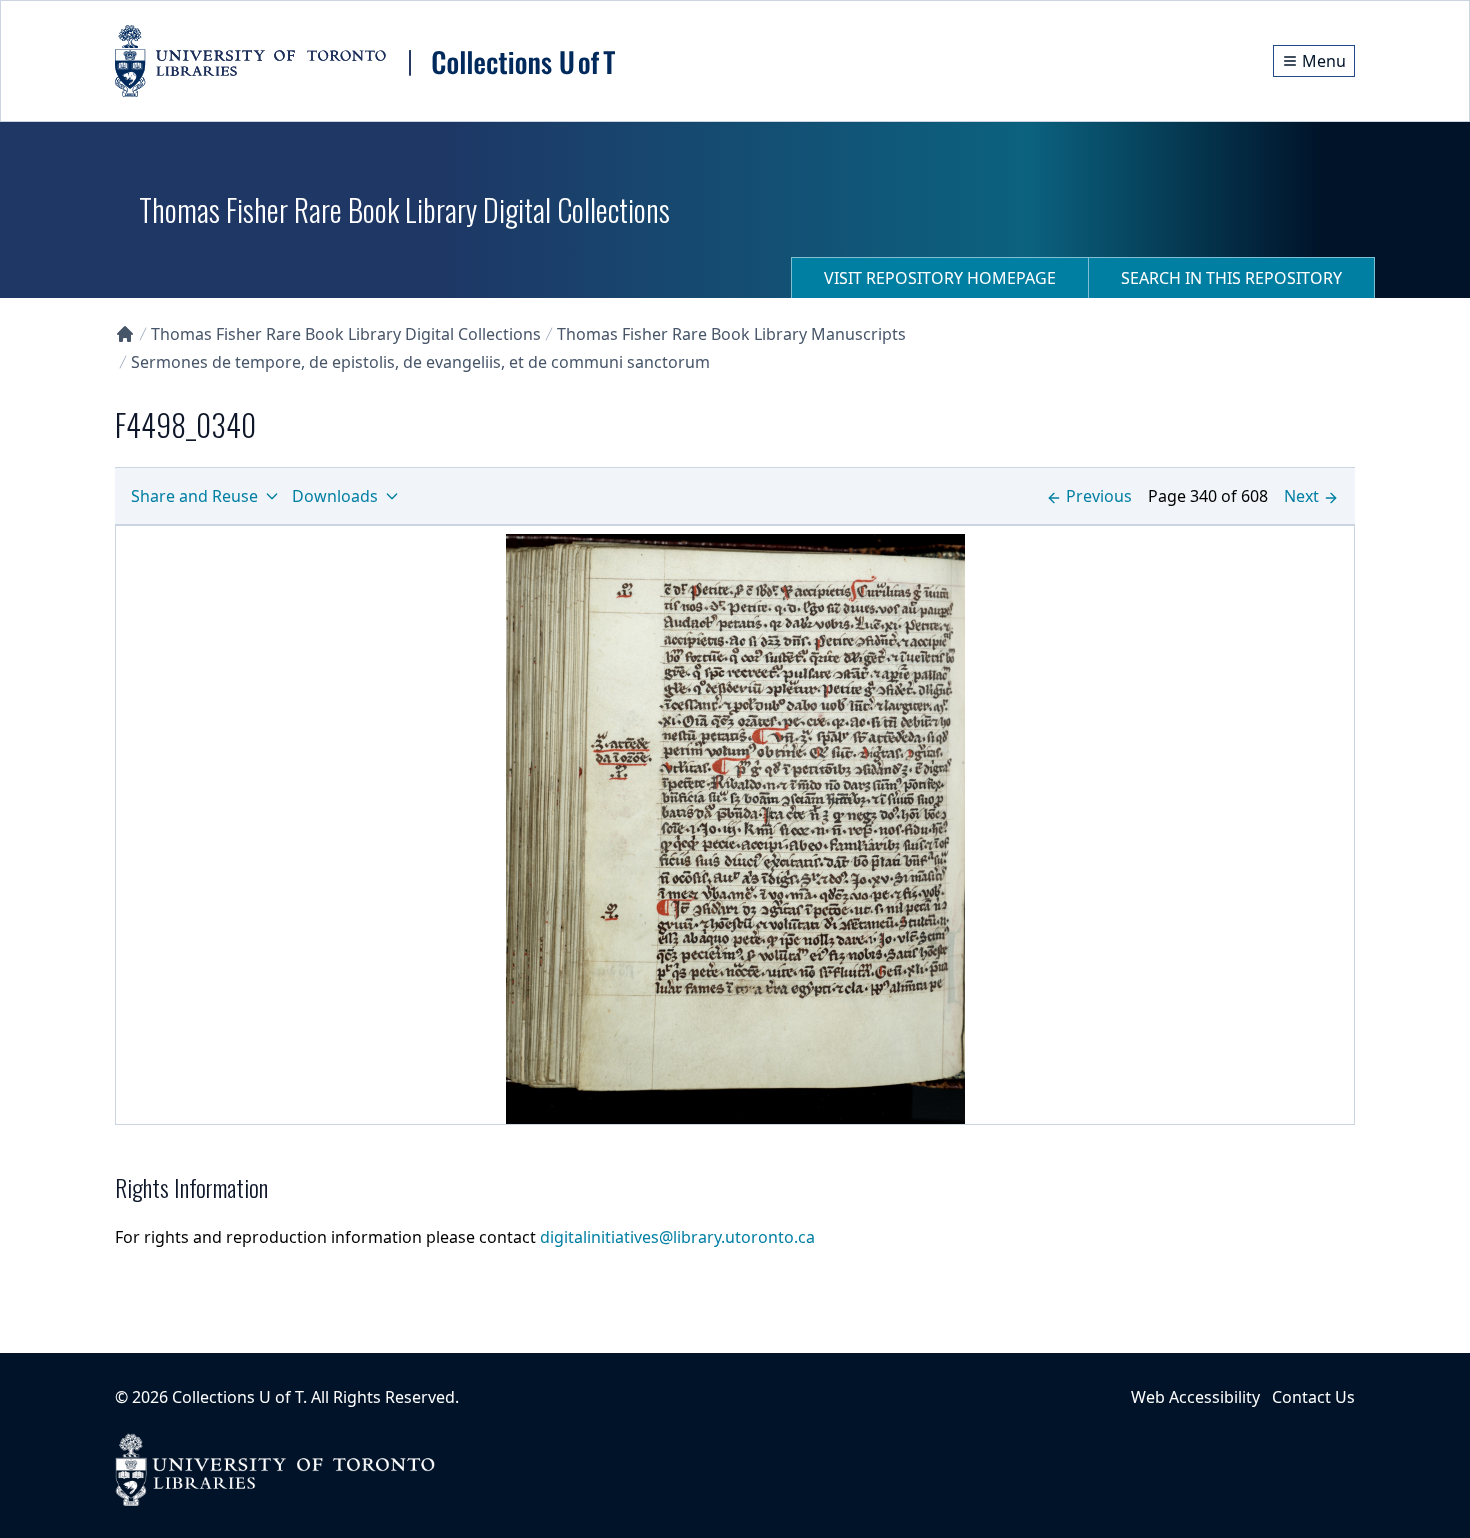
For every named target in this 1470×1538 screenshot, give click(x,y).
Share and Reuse (194, 496)
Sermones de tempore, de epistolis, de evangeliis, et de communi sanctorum (420, 362)
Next (1301, 496)
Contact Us (1313, 1397)
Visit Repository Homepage (940, 278)
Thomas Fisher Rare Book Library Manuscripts (731, 334)
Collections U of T (237, 1397)
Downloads (335, 496)
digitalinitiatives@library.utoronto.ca (677, 1237)
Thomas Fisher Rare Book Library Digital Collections (346, 334)
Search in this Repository (1231, 278)
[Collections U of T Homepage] (125, 334)
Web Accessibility (1195, 1397)
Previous (1099, 496)
